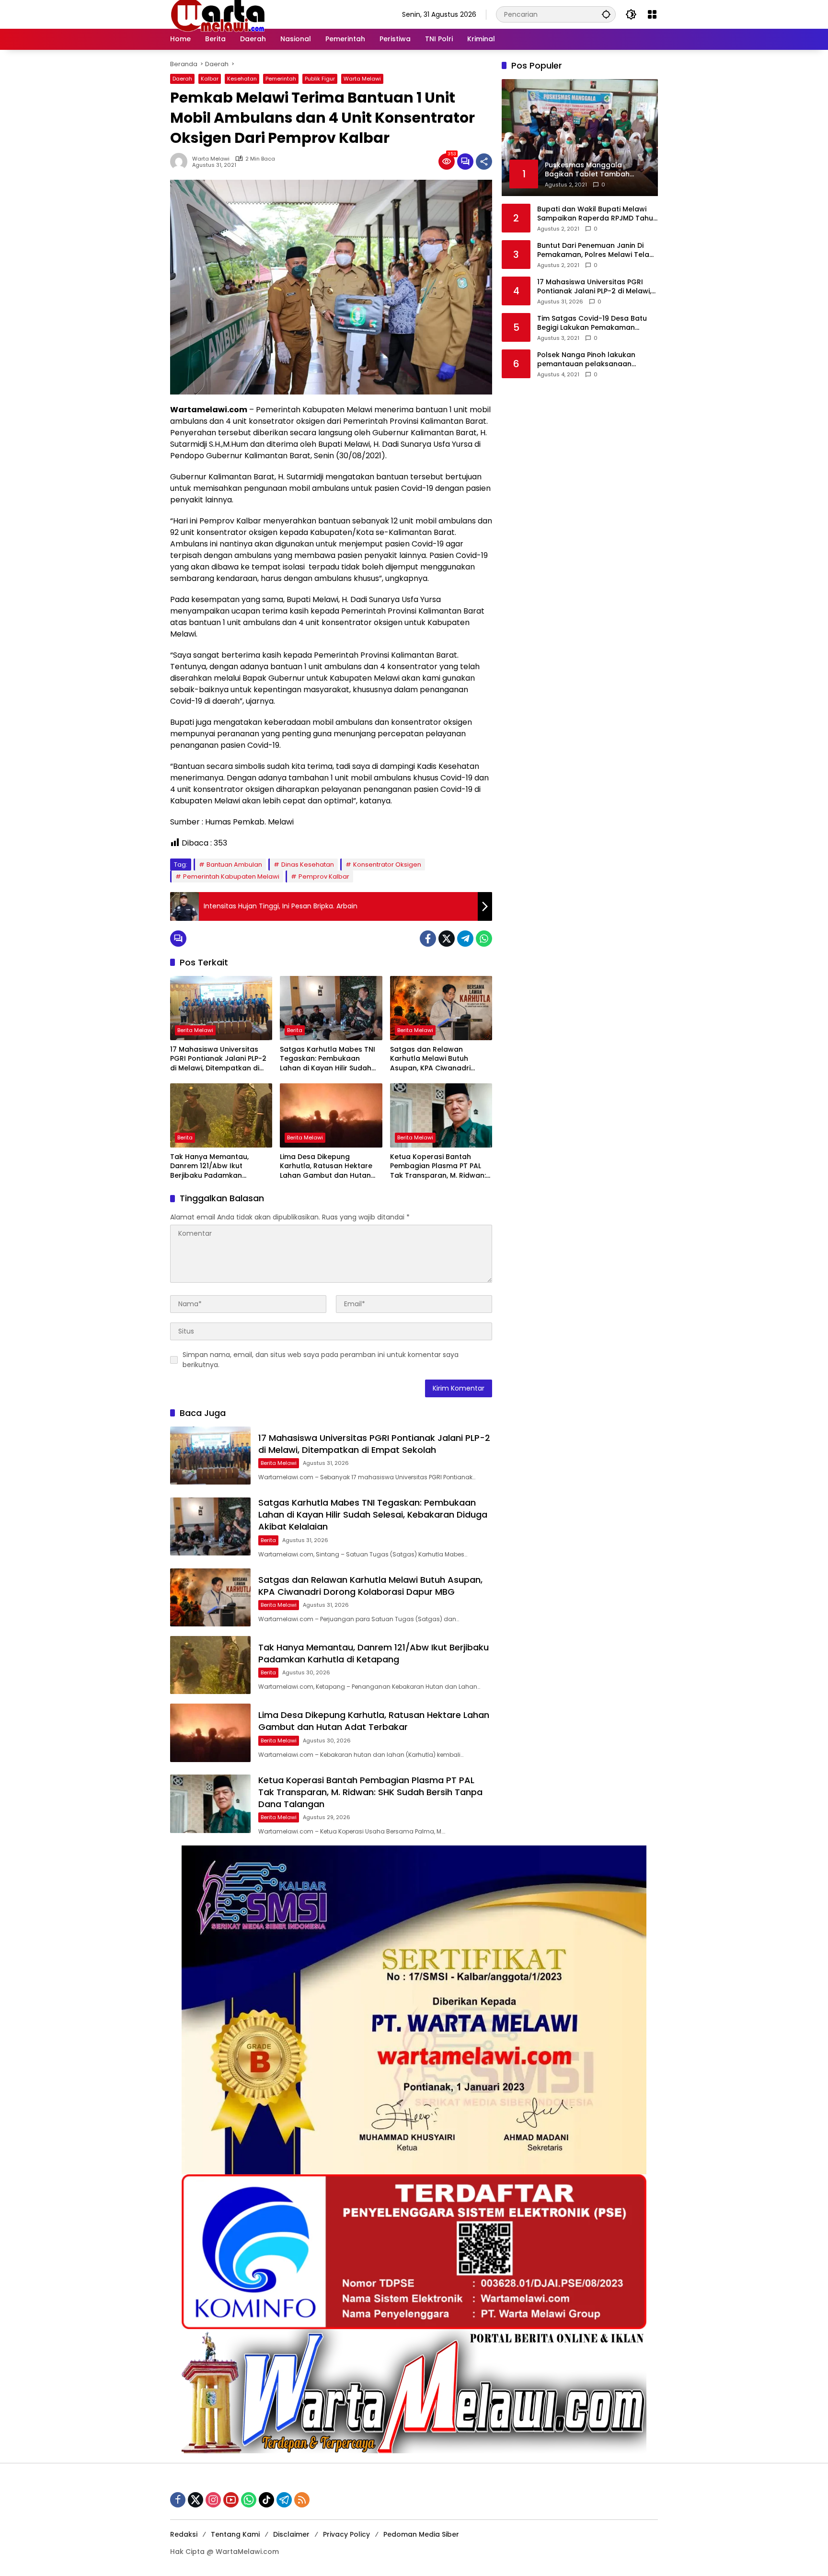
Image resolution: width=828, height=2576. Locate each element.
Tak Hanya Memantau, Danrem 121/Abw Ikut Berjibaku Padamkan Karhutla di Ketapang (209, 1166)
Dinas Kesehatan (308, 864)
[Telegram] (465, 939)
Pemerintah (281, 79)
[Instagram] (213, 2500)
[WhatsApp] (484, 939)
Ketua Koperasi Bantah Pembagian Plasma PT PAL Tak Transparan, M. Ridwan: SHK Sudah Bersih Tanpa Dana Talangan (438, 1166)
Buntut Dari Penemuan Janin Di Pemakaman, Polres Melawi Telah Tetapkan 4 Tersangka (595, 250)
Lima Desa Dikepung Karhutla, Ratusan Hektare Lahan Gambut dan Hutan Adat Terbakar (326, 1166)
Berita (295, 1030)
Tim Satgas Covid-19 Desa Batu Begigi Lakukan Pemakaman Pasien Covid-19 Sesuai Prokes (592, 323)
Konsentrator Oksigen (387, 864)
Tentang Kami (235, 2534)
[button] (606, 14)
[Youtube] (231, 2500)
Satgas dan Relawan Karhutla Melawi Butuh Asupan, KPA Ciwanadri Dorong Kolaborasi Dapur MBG (435, 1059)
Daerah (182, 79)
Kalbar (210, 79)
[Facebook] (428, 939)
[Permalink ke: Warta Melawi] (181, 162)
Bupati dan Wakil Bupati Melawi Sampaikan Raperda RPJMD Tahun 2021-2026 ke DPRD (597, 214)
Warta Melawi (362, 79)
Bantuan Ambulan (234, 864)
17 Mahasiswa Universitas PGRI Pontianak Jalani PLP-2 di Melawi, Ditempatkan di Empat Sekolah (218, 1059)
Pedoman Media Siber (421, 2534)
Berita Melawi (195, 1030)
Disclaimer (291, 2534)
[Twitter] (447, 939)
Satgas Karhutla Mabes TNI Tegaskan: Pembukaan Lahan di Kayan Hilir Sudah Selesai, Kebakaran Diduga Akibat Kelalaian (328, 1059)
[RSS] (302, 2500)
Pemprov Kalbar (324, 876)
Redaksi (184, 2534)
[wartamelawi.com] (218, 14)
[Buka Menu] (652, 14)
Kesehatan (242, 79)
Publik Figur (320, 79)
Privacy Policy (346, 2534)
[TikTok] (266, 2500)
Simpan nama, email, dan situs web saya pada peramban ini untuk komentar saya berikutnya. (321, 1360)
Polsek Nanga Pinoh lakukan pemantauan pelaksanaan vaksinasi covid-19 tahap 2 (586, 360)
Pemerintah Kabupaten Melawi (231, 876)
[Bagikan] (484, 162)
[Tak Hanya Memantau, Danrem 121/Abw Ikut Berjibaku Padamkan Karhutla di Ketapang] (221, 1115)
